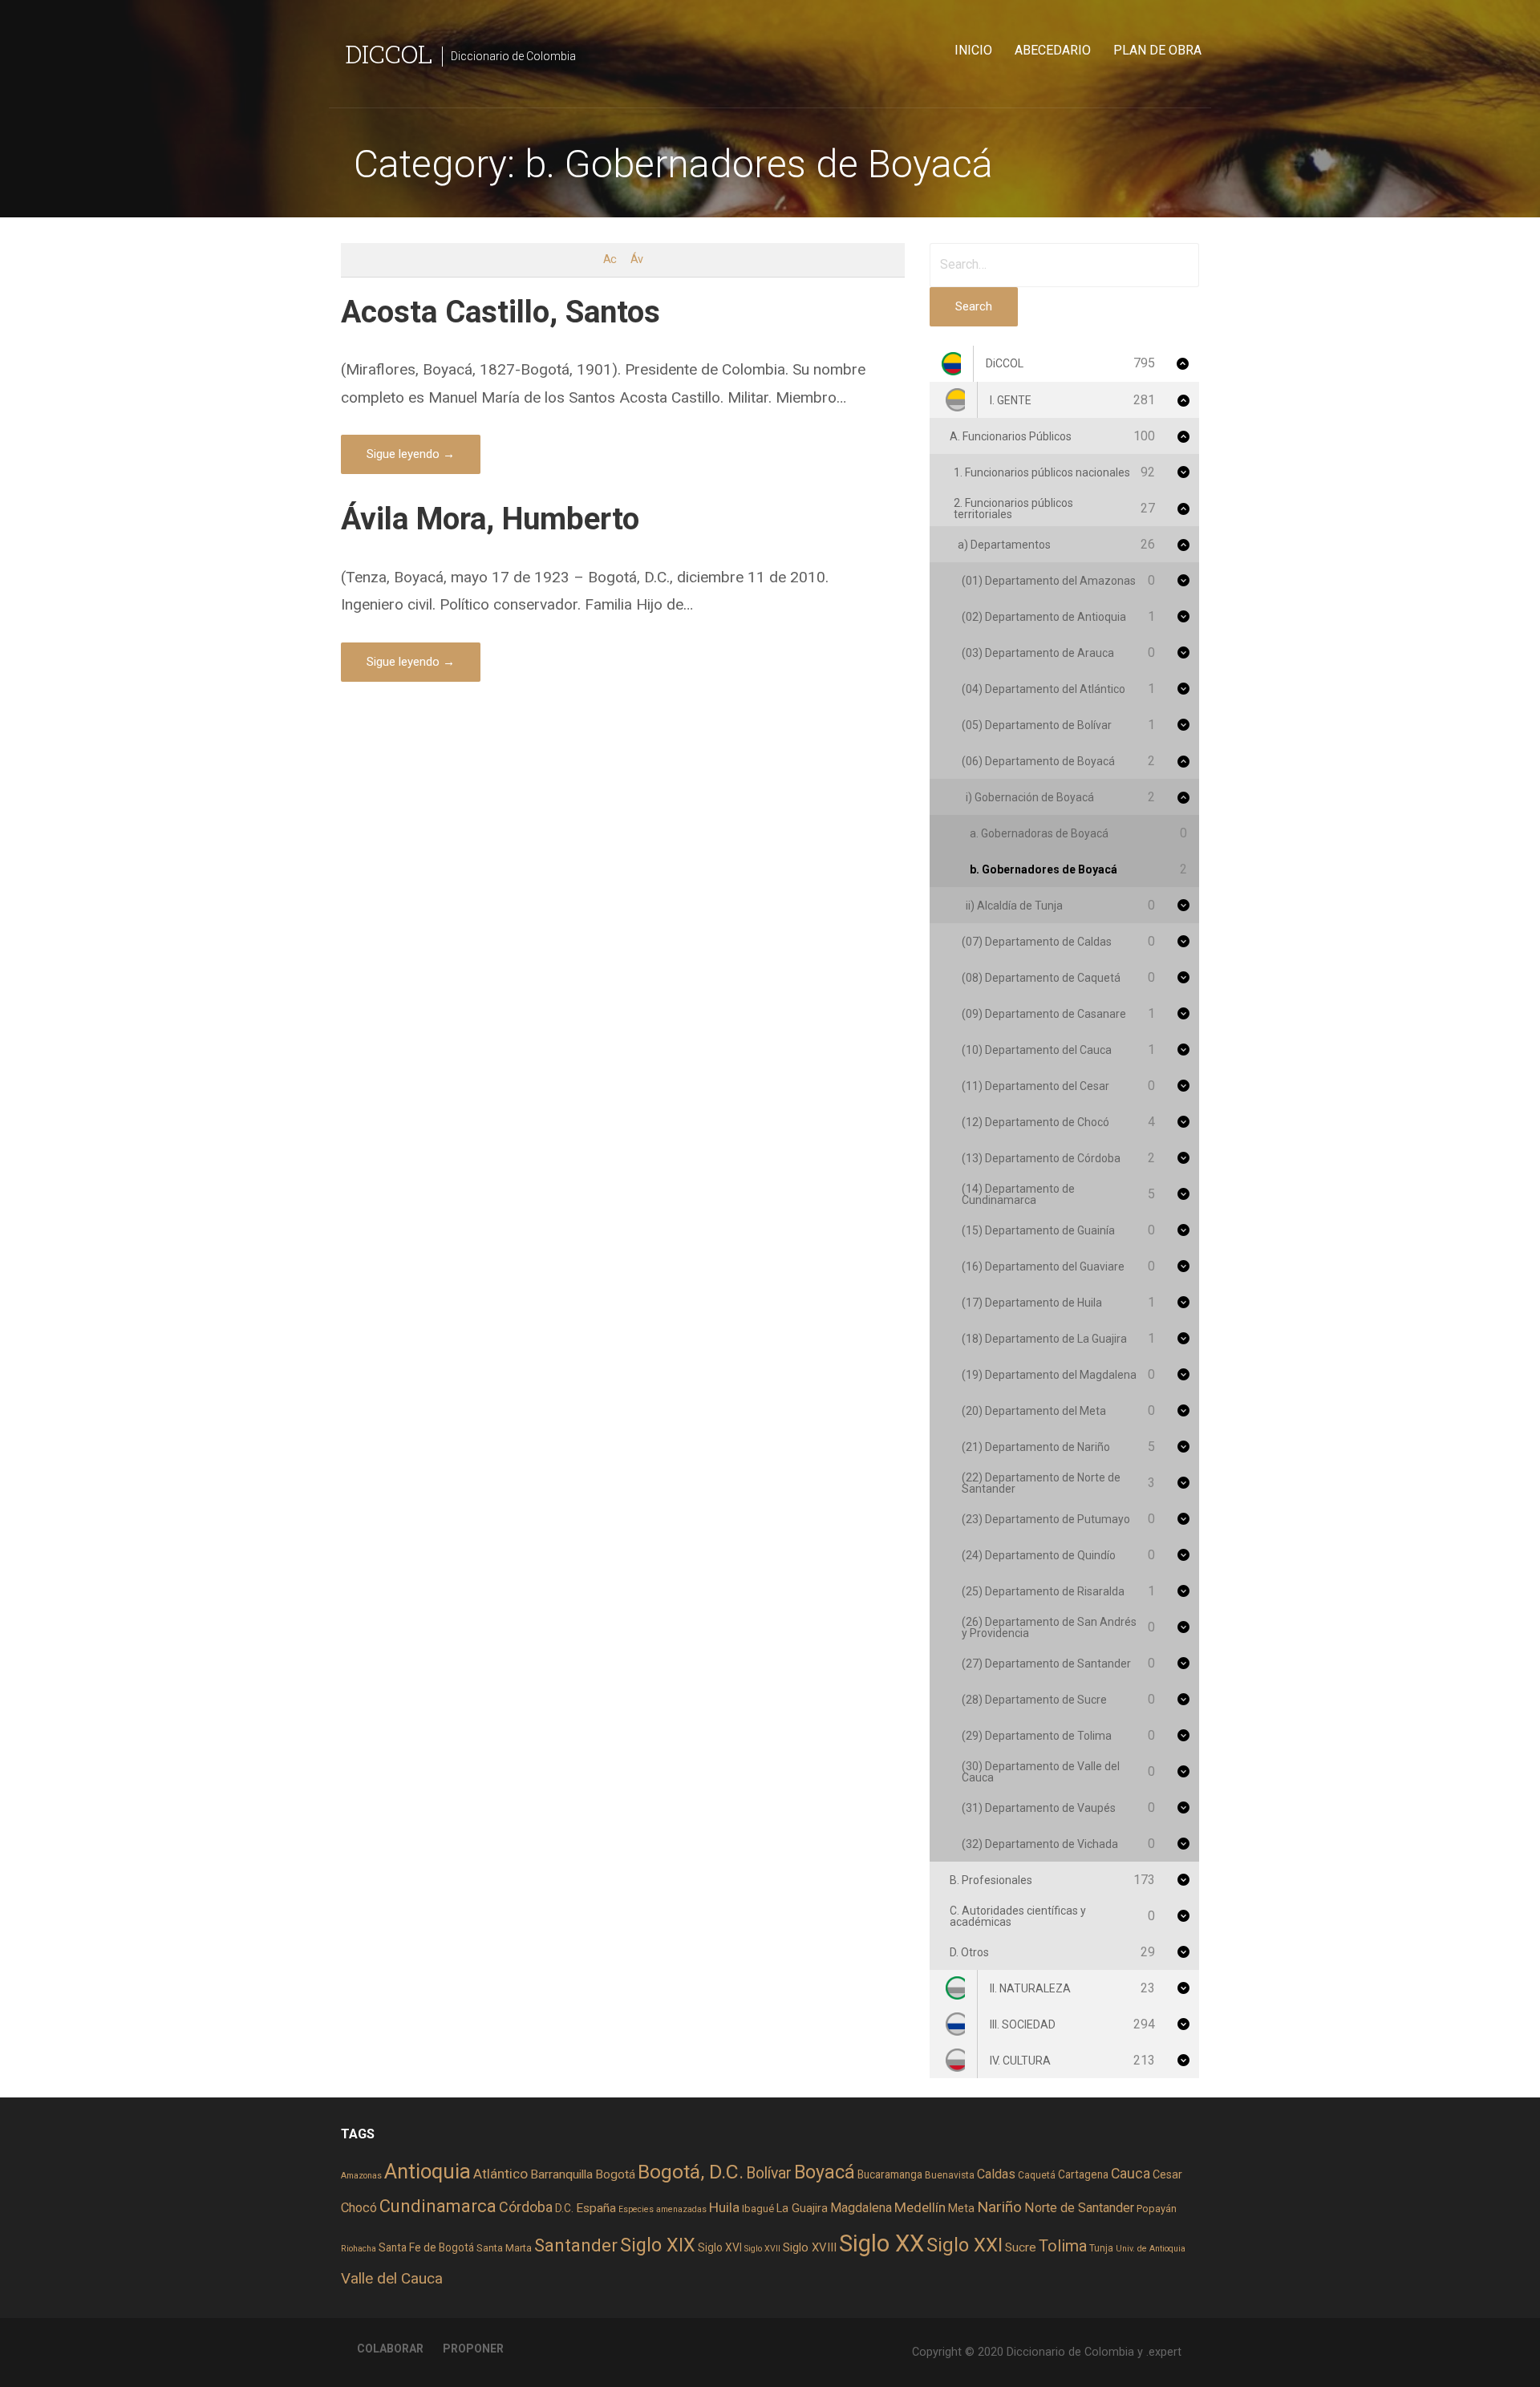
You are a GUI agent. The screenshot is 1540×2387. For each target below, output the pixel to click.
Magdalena (861, 2208)
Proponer (473, 2348)
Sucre (1021, 2247)
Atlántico (500, 2174)
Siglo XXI (965, 2245)
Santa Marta (504, 2248)
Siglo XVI (720, 2247)
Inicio (973, 50)
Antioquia (428, 2171)
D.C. (564, 2208)
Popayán (1157, 2209)
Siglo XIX (658, 2245)
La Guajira (802, 2208)
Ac (610, 259)
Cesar (1167, 2174)
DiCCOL (389, 53)
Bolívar (769, 2173)
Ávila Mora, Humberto (490, 519)
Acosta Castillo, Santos (500, 312)
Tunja (1101, 2248)
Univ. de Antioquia (1151, 2249)
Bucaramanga (890, 2174)
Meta (961, 2208)
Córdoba (526, 2207)
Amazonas (361, 2176)
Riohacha (359, 2249)
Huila (724, 2207)
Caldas (996, 2174)
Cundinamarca (438, 2206)
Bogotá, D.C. (691, 2172)
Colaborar (390, 2348)
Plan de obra (1157, 50)
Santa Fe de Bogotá (426, 2247)
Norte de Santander (1079, 2208)
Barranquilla (561, 2174)
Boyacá (825, 2172)
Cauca (1131, 2174)
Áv (636, 259)
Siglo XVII (762, 2249)
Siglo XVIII (810, 2247)
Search (974, 306)
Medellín (920, 2207)
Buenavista (950, 2175)
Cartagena (1083, 2174)
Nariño (999, 2207)
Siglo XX (881, 2243)
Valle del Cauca (392, 2278)
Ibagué (758, 2209)
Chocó (359, 2208)
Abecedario (1053, 50)
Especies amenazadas (663, 2209)
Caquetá (1037, 2175)
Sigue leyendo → (411, 454)
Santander (576, 2245)
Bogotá (615, 2174)
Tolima (1063, 2246)
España (596, 2208)
